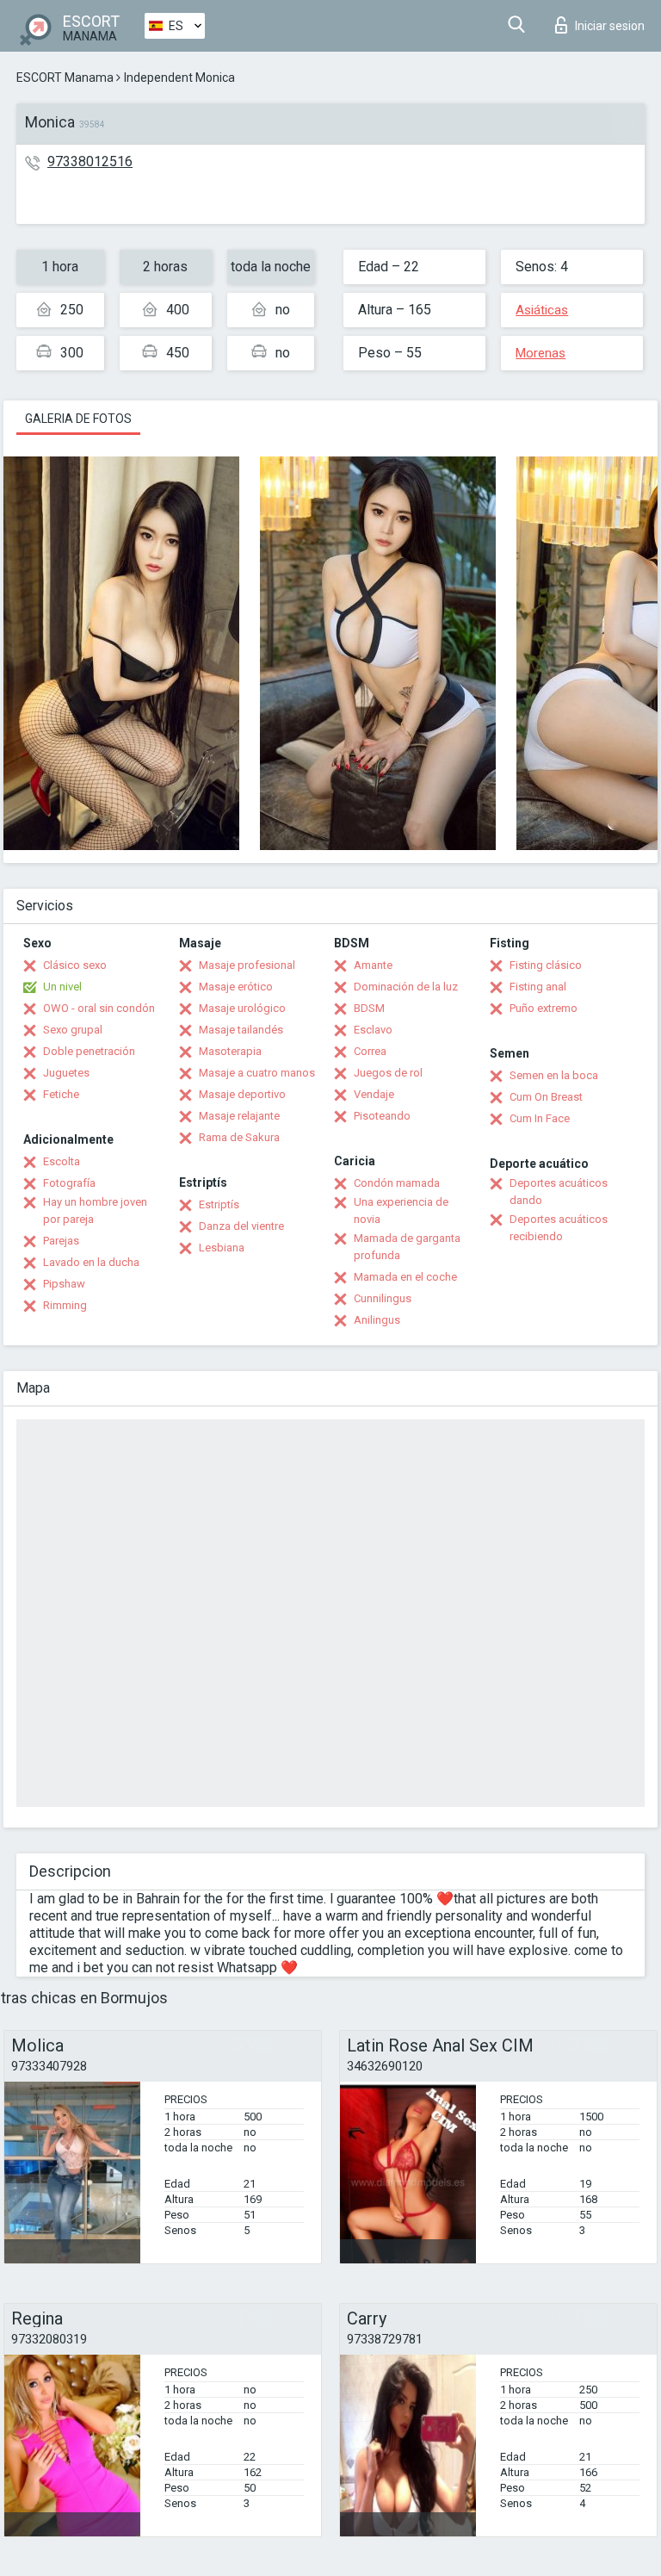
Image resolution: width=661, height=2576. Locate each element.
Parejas (61, 1241)
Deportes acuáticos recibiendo (559, 1228)
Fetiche (61, 1094)
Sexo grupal (73, 1030)
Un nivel (62, 987)
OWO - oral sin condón (99, 1008)
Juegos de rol (388, 1073)
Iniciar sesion (610, 26)
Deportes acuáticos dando (559, 1192)
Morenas (541, 353)
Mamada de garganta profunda (407, 1247)
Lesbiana (222, 1248)
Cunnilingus (383, 1298)
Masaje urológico (242, 1008)
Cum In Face (540, 1118)
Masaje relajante (239, 1116)
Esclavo (373, 1030)
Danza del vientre (241, 1226)
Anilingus (377, 1320)
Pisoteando (382, 1116)
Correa (370, 1051)
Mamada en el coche (405, 1277)
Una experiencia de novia (401, 1210)
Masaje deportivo (242, 1094)
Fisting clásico (546, 965)
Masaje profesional (247, 965)
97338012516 (90, 161)
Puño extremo (544, 1008)
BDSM (369, 1008)
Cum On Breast (546, 1097)
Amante (373, 965)
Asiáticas (542, 310)
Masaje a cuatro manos (257, 1073)
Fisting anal (538, 987)
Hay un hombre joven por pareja (95, 1210)
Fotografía (69, 1183)
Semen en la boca (554, 1075)
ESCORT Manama (65, 78)
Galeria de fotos (78, 419)
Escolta (62, 1161)
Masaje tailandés (241, 1030)
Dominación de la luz (406, 987)
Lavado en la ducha (91, 1262)
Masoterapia (230, 1051)
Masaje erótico (236, 987)
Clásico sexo (75, 965)
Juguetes (66, 1073)
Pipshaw (64, 1284)
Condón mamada (397, 1183)
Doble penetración (89, 1051)
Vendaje (374, 1094)
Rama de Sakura (239, 1137)
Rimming (65, 1305)
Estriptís (219, 1204)
